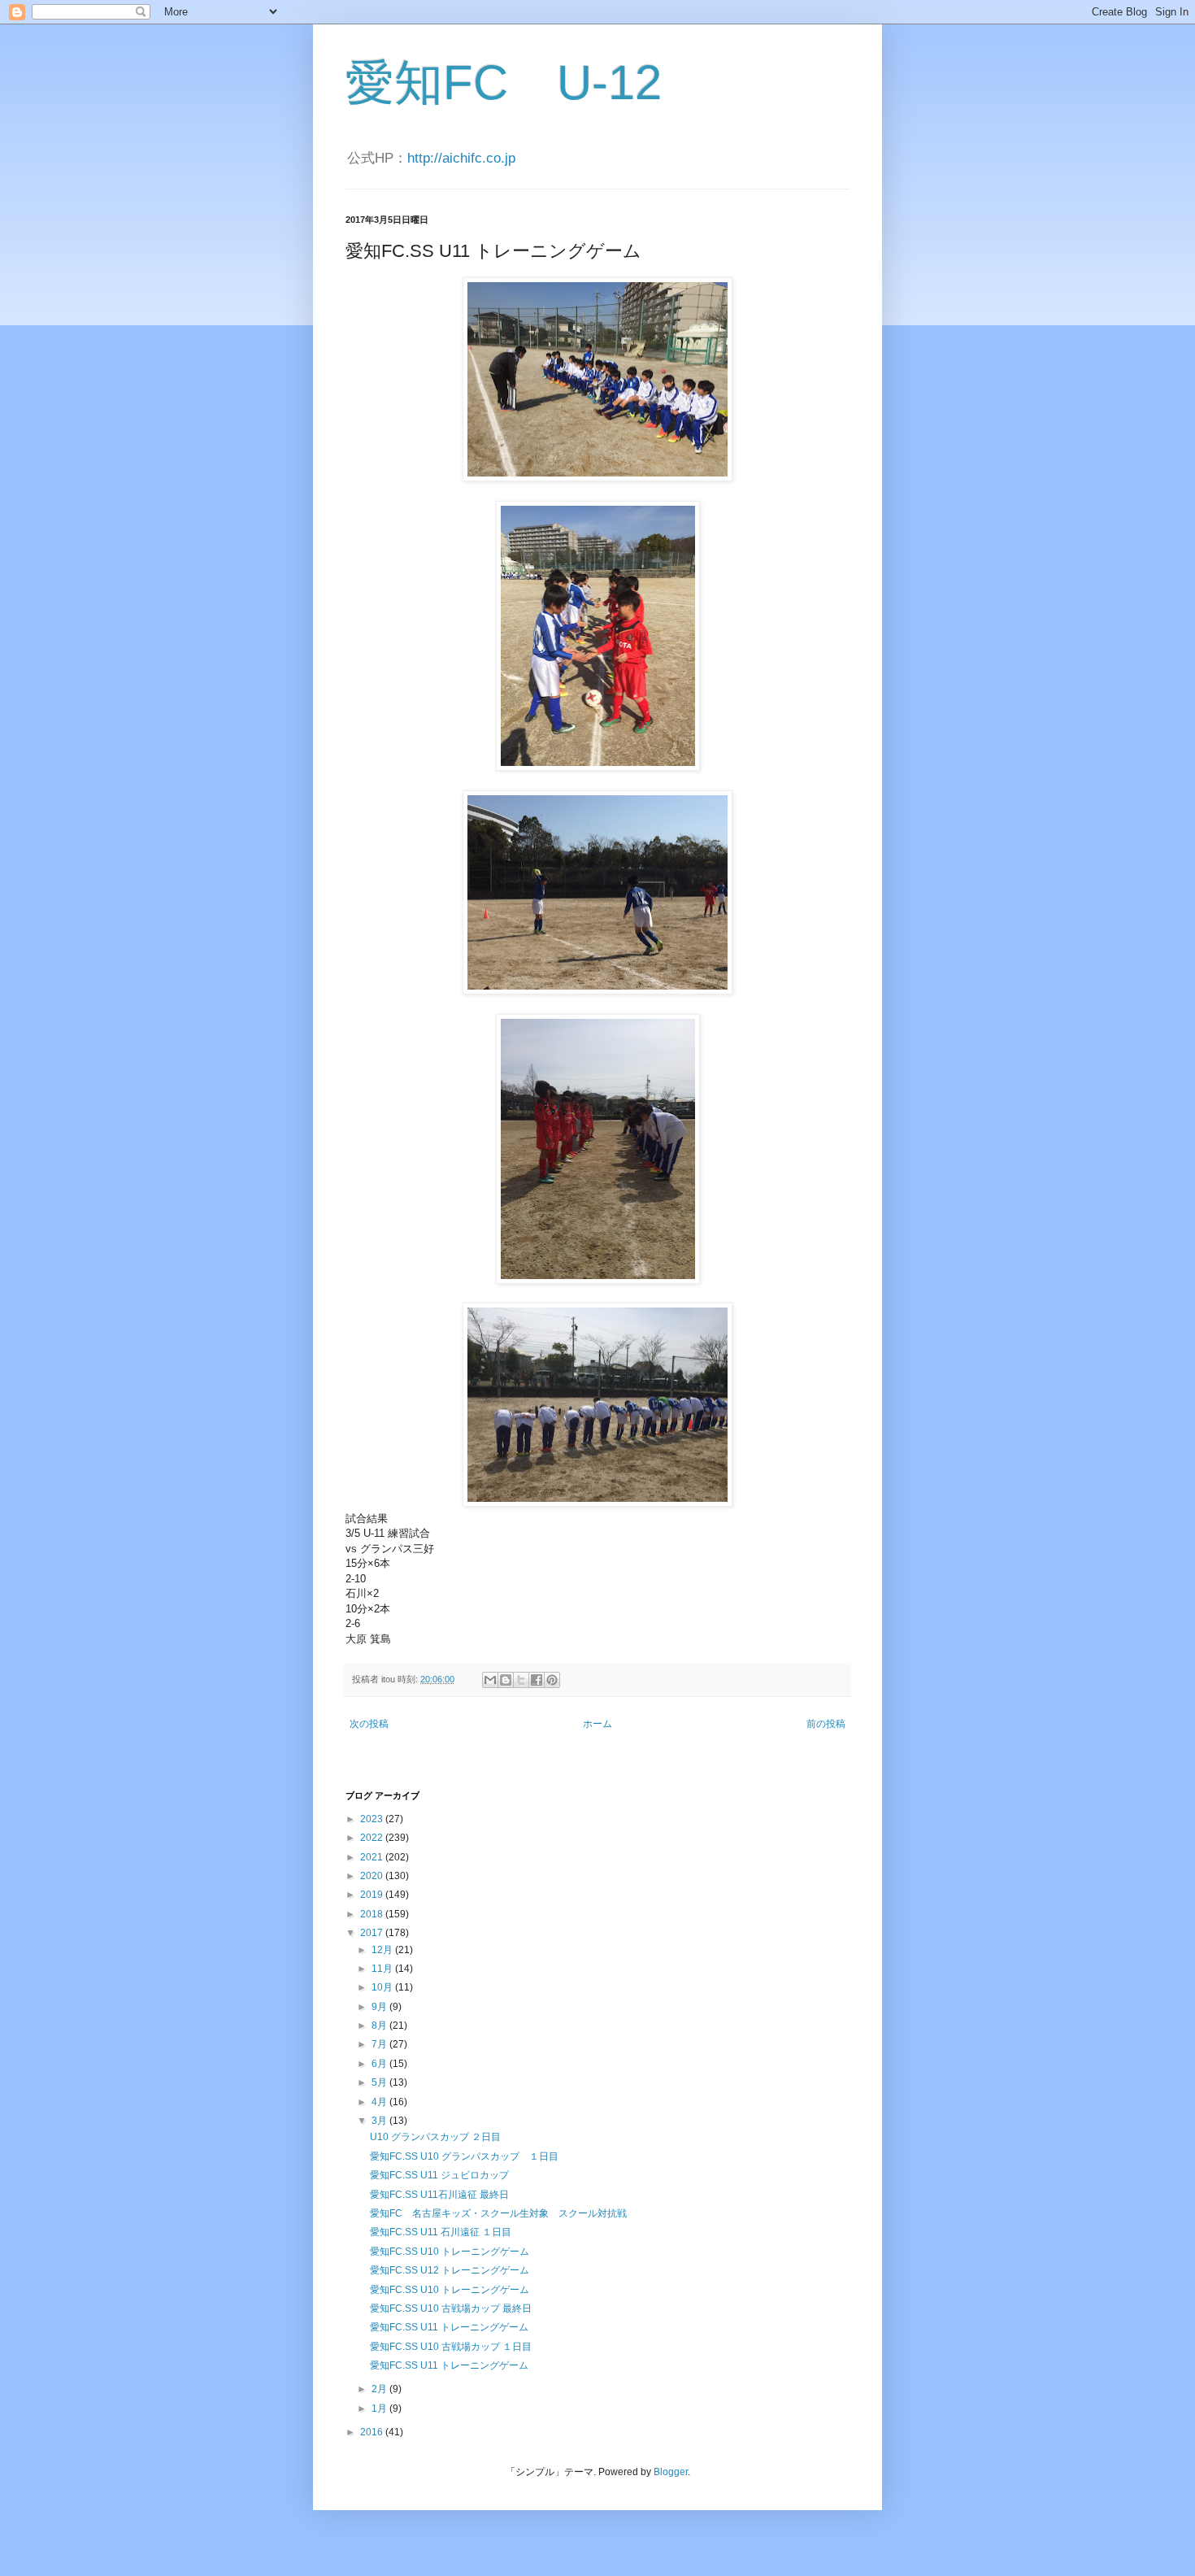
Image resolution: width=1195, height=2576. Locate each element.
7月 (380, 2044)
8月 (380, 2026)
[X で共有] (521, 1680)
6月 (380, 2064)
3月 (380, 2121)
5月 (380, 2082)
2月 (380, 2389)
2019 (373, 1895)
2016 (373, 2432)
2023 (373, 1819)
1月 (380, 2408)
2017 (373, 1933)
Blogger (671, 2472)
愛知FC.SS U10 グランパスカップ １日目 (464, 2156)
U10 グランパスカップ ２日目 (435, 2137)
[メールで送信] (490, 1680)
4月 (380, 2102)
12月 (383, 1950)
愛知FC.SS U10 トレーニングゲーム (450, 2252)
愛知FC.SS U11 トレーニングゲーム (449, 2327)
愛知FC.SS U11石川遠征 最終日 (439, 2195)
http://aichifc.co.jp (461, 158)
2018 (373, 1914)
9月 (380, 2007)
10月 (383, 1987)
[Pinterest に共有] (552, 1680)
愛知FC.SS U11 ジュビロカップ (439, 2175)
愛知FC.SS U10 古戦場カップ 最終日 (451, 2308)
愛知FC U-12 (504, 83)
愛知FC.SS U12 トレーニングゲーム (450, 2270)
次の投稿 (369, 1724)
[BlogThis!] (506, 1680)
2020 (373, 1876)
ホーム (597, 1724)
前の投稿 (826, 1724)
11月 (383, 1969)
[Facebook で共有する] (537, 1680)
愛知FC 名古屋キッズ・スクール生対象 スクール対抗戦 (498, 2213)
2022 (373, 1838)
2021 (373, 1857)
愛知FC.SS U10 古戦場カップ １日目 (451, 2347)
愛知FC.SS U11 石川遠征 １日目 (441, 2232)
